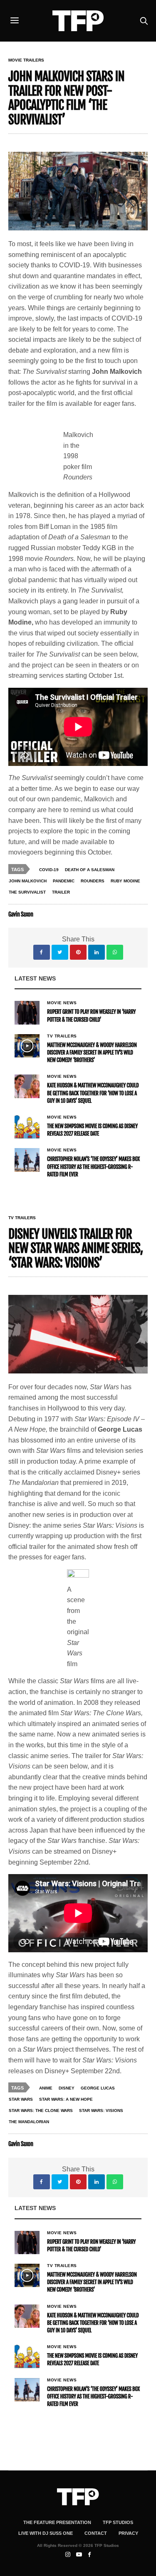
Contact (96, 2533)
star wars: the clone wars (41, 2110)
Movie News (62, 1003)
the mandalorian (29, 2122)
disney (67, 2088)
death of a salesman (90, 870)
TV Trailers (62, 1036)
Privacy (128, 2533)
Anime (46, 2088)
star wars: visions (101, 2110)
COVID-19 (49, 870)
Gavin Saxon (21, 915)
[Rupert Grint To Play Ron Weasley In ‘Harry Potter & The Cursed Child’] (27, 1013)
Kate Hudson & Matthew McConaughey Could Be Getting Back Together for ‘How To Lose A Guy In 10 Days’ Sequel (93, 1093)
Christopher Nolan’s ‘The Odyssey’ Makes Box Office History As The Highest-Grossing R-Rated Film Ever (93, 1167)
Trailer (61, 892)
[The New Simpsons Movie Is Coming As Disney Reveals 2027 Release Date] (27, 1127)
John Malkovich (28, 881)
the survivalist (27, 892)
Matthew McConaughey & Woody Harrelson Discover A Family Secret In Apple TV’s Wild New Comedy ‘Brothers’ (92, 1053)
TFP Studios (118, 2522)
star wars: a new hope (66, 2099)
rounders (93, 881)
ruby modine (125, 881)
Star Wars (21, 2099)
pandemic (64, 881)
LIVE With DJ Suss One (46, 2533)
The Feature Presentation (57, 2522)
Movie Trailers (26, 60)
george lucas (98, 2088)
